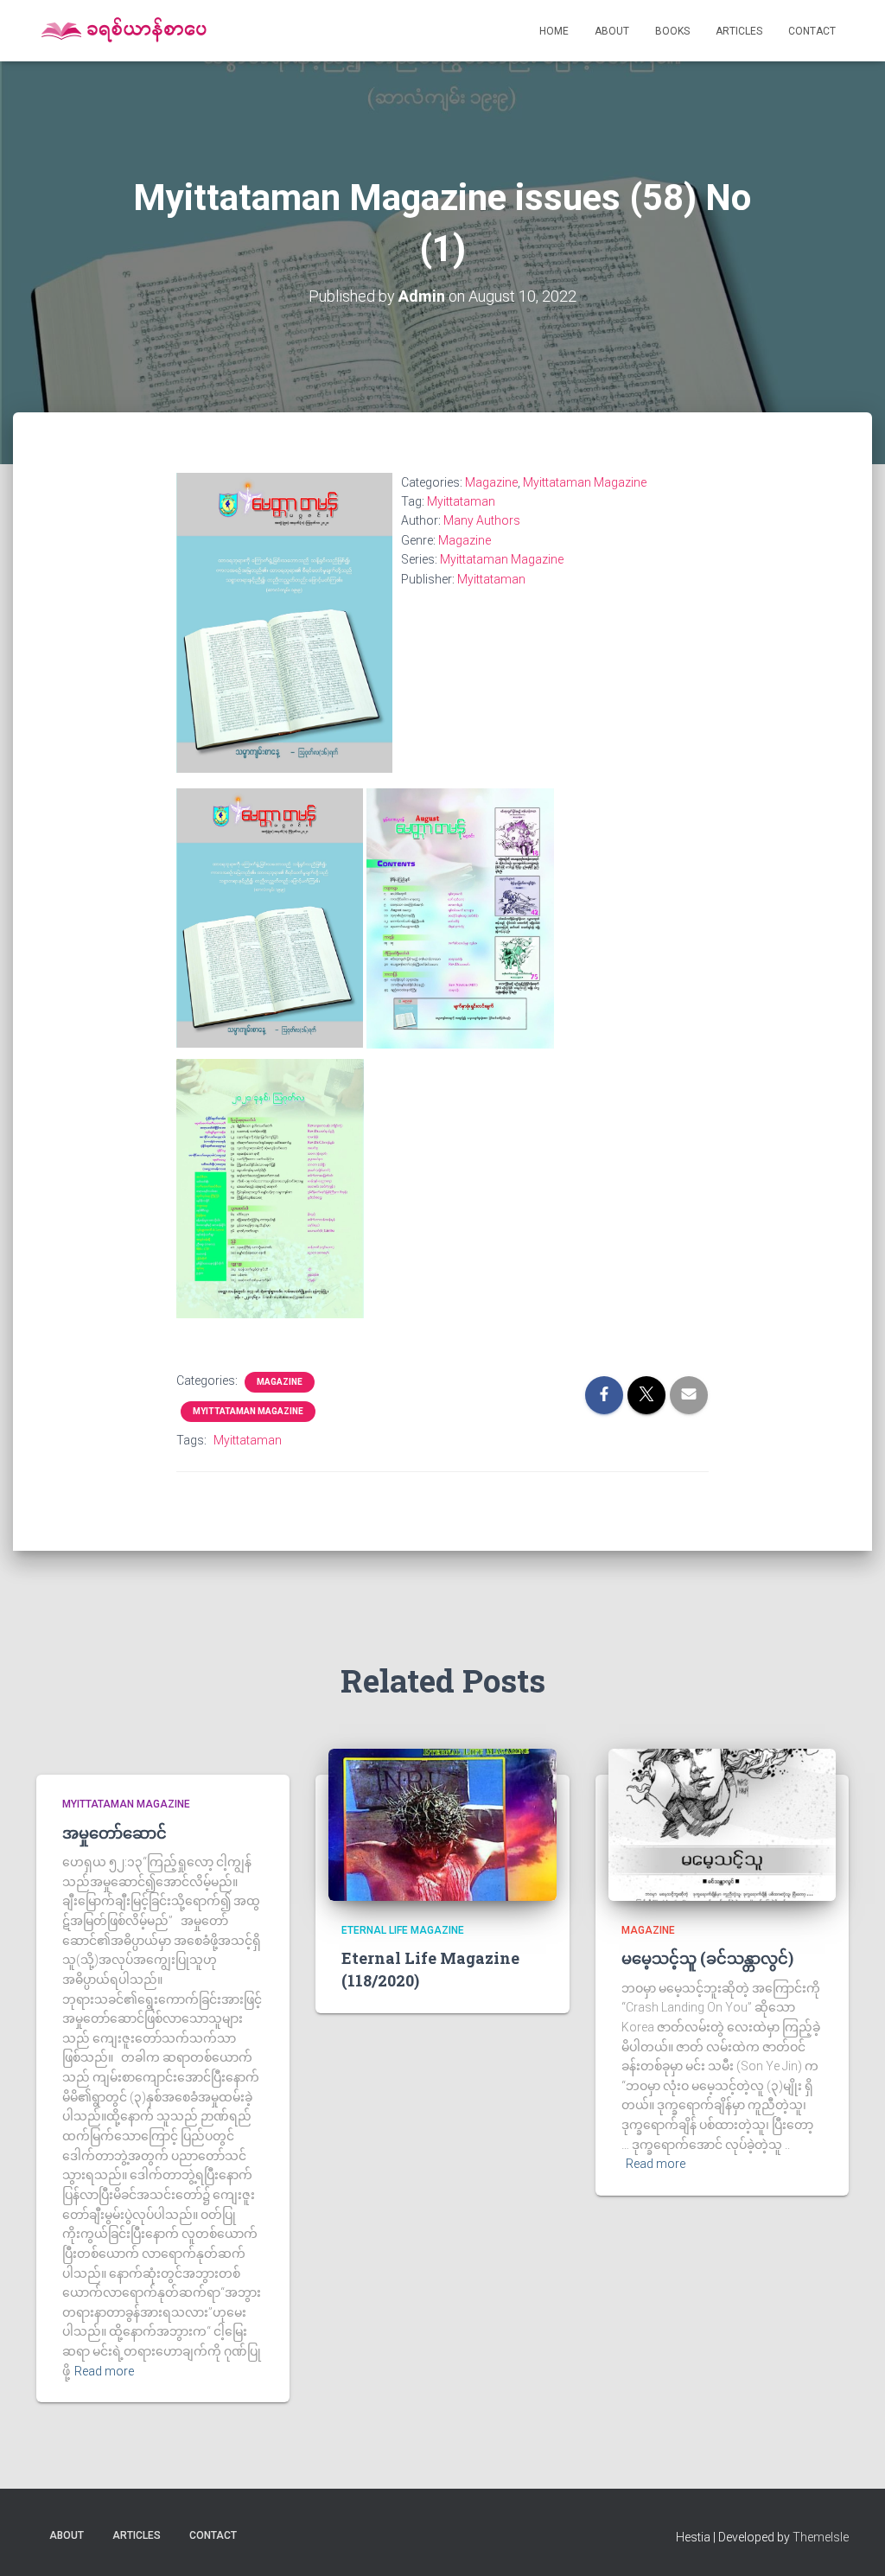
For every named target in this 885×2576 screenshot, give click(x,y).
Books (672, 31)
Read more (104, 2371)
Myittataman (461, 501)
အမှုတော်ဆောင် (115, 1833)
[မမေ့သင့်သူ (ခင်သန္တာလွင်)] (722, 1824)
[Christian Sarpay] (123, 31)
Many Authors (482, 520)
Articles (739, 31)
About (612, 31)
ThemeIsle (821, 2537)
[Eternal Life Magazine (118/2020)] (442, 1824)
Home (554, 31)
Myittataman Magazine (585, 482)
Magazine (491, 482)
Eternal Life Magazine (403, 1930)
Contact (812, 31)
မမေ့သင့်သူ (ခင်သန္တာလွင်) (707, 1958)
